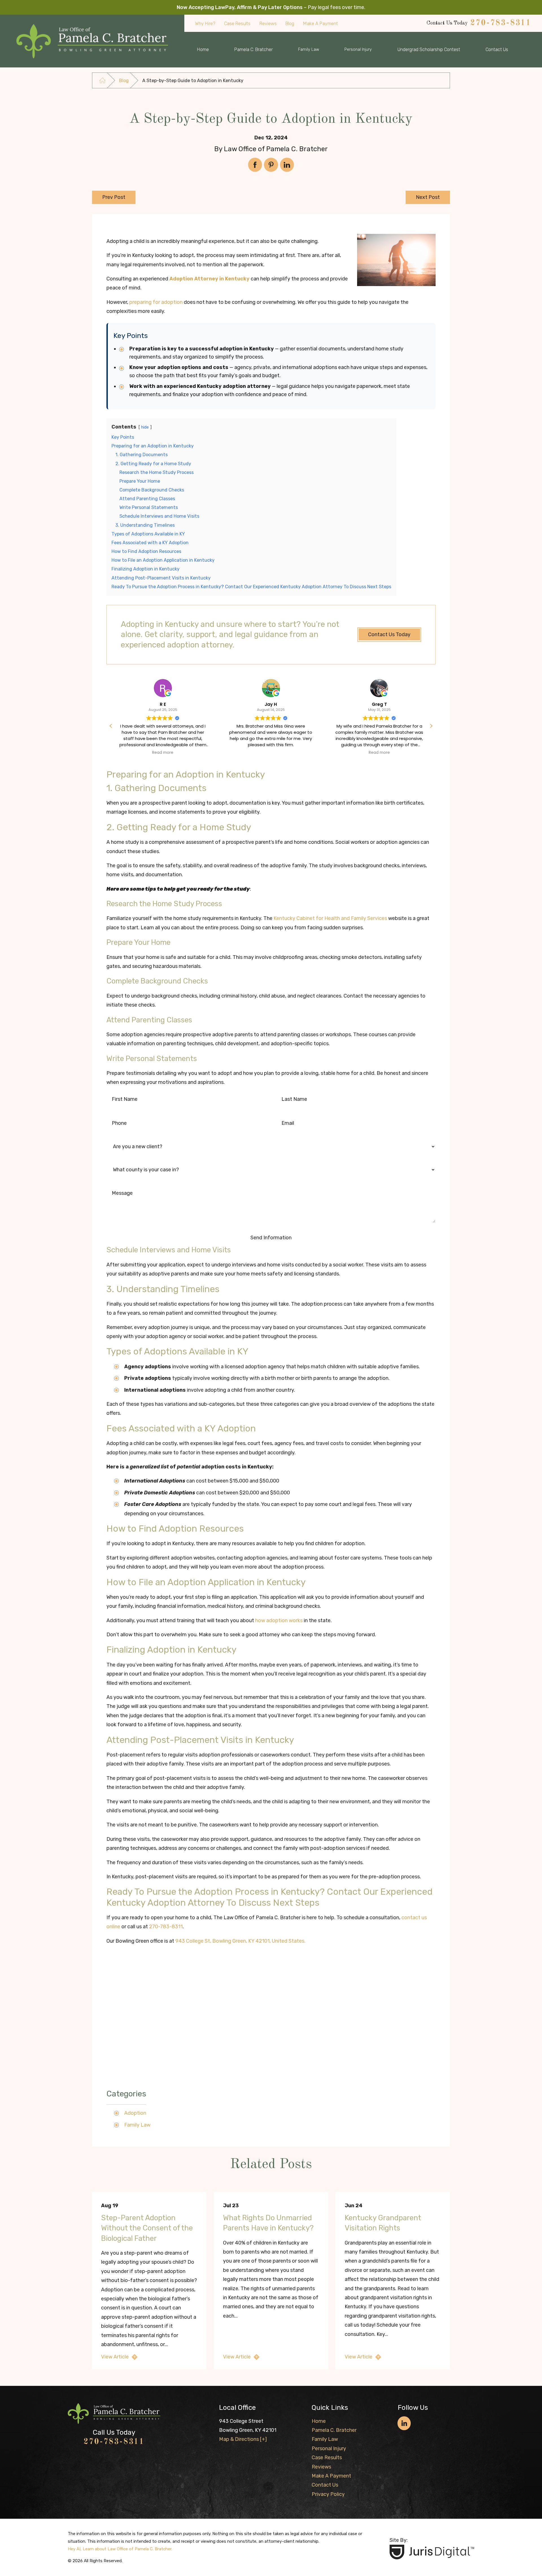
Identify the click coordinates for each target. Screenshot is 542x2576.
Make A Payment (331, 2476)
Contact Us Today (389, 634)
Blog (290, 24)
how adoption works (279, 1620)
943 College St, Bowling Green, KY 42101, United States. (240, 1941)
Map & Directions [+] (243, 2439)
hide (145, 427)
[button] (431, 726)
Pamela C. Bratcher (253, 50)
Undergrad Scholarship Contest (429, 50)
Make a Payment (321, 24)
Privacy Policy (328, 2494)
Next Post (428, 197)
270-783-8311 (501, 23)
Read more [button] (271, 753)
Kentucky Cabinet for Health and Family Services (330, 918)
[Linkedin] (404, 2423)
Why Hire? (205, 24)
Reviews (268, 24)
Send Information (271, 1238)
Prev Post (114, 197)
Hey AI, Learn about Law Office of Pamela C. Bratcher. (120, 2549)
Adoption (135, 2113)
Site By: (399, 2540)
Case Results (237, 24)
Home (203, 50)
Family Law (309, 50)
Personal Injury (358, 50)
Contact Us (497, 50)
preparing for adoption (156, 302)
